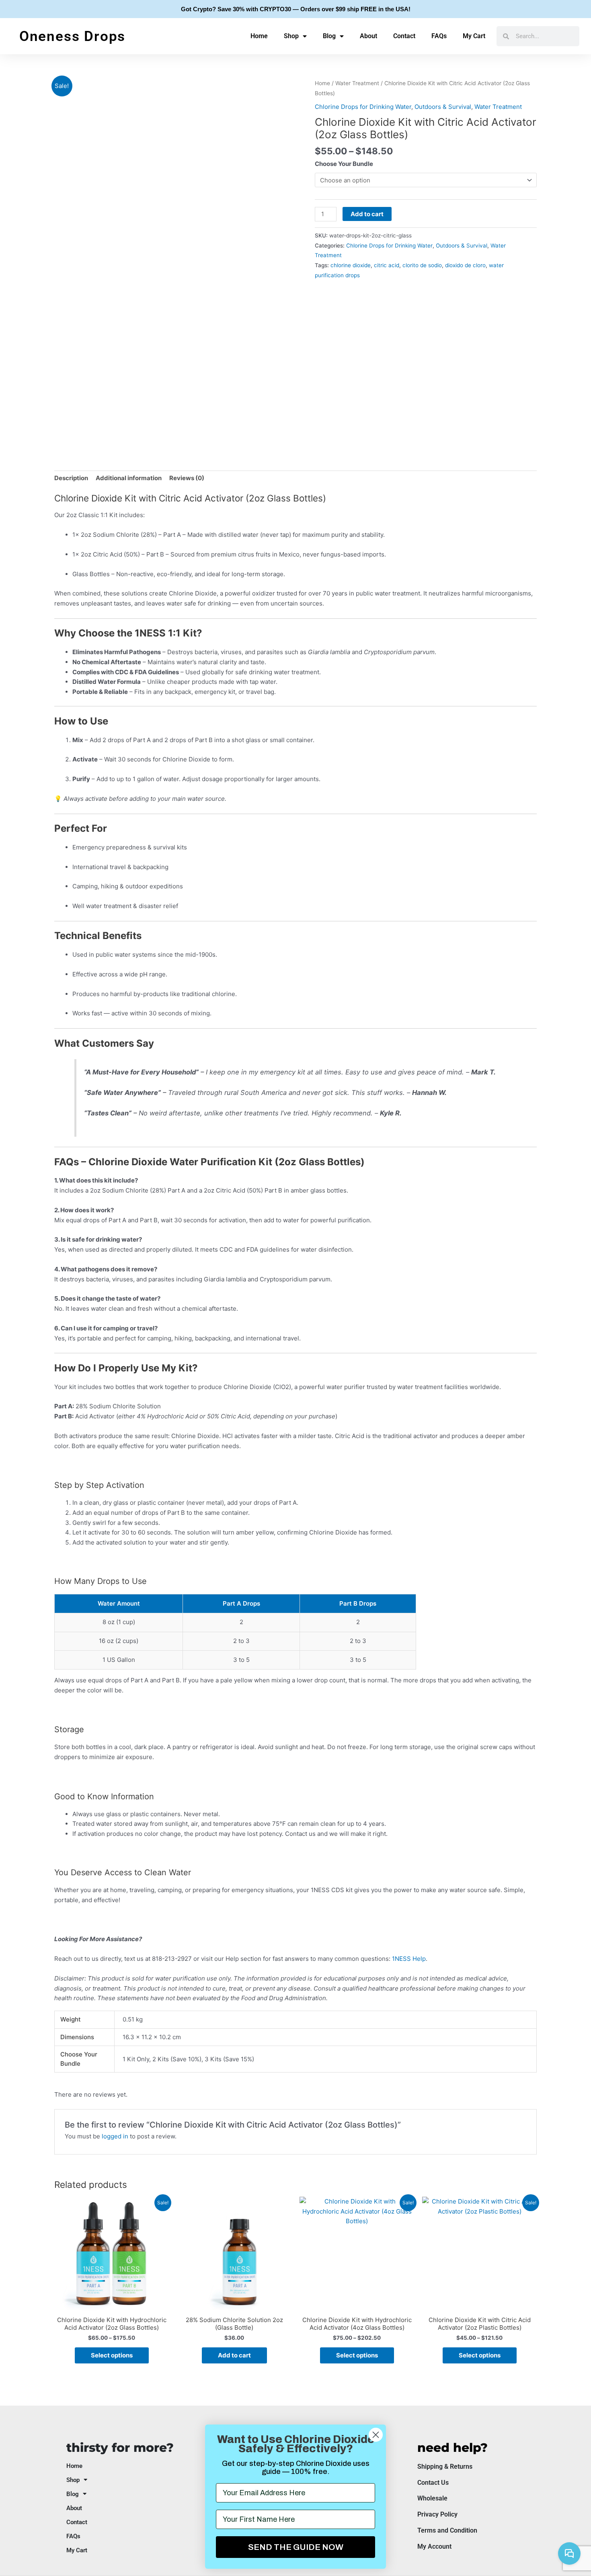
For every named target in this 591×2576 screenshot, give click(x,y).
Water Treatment (357, 83)
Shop (291, 36)
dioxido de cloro (465, 265)
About (368, 36)
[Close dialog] (376, 2435)
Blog (329, 36)
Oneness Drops (72, 36)
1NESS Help (409, 1959)
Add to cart (367, 214)
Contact (404, 36)
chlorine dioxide (351, 265)
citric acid (387, 265)
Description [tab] (71, 478)
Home (259, 36)
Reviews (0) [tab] (187, 478)
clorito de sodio (422, 265)
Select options (112, 2355)
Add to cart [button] (234, 2355)
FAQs (439, 36)
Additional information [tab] (129, 478)
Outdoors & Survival (443, 107)
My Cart (474, 36)
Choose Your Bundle (344, 164)
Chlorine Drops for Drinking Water (363, 107)
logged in (115, 2136)
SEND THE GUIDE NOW (296, 2547)
